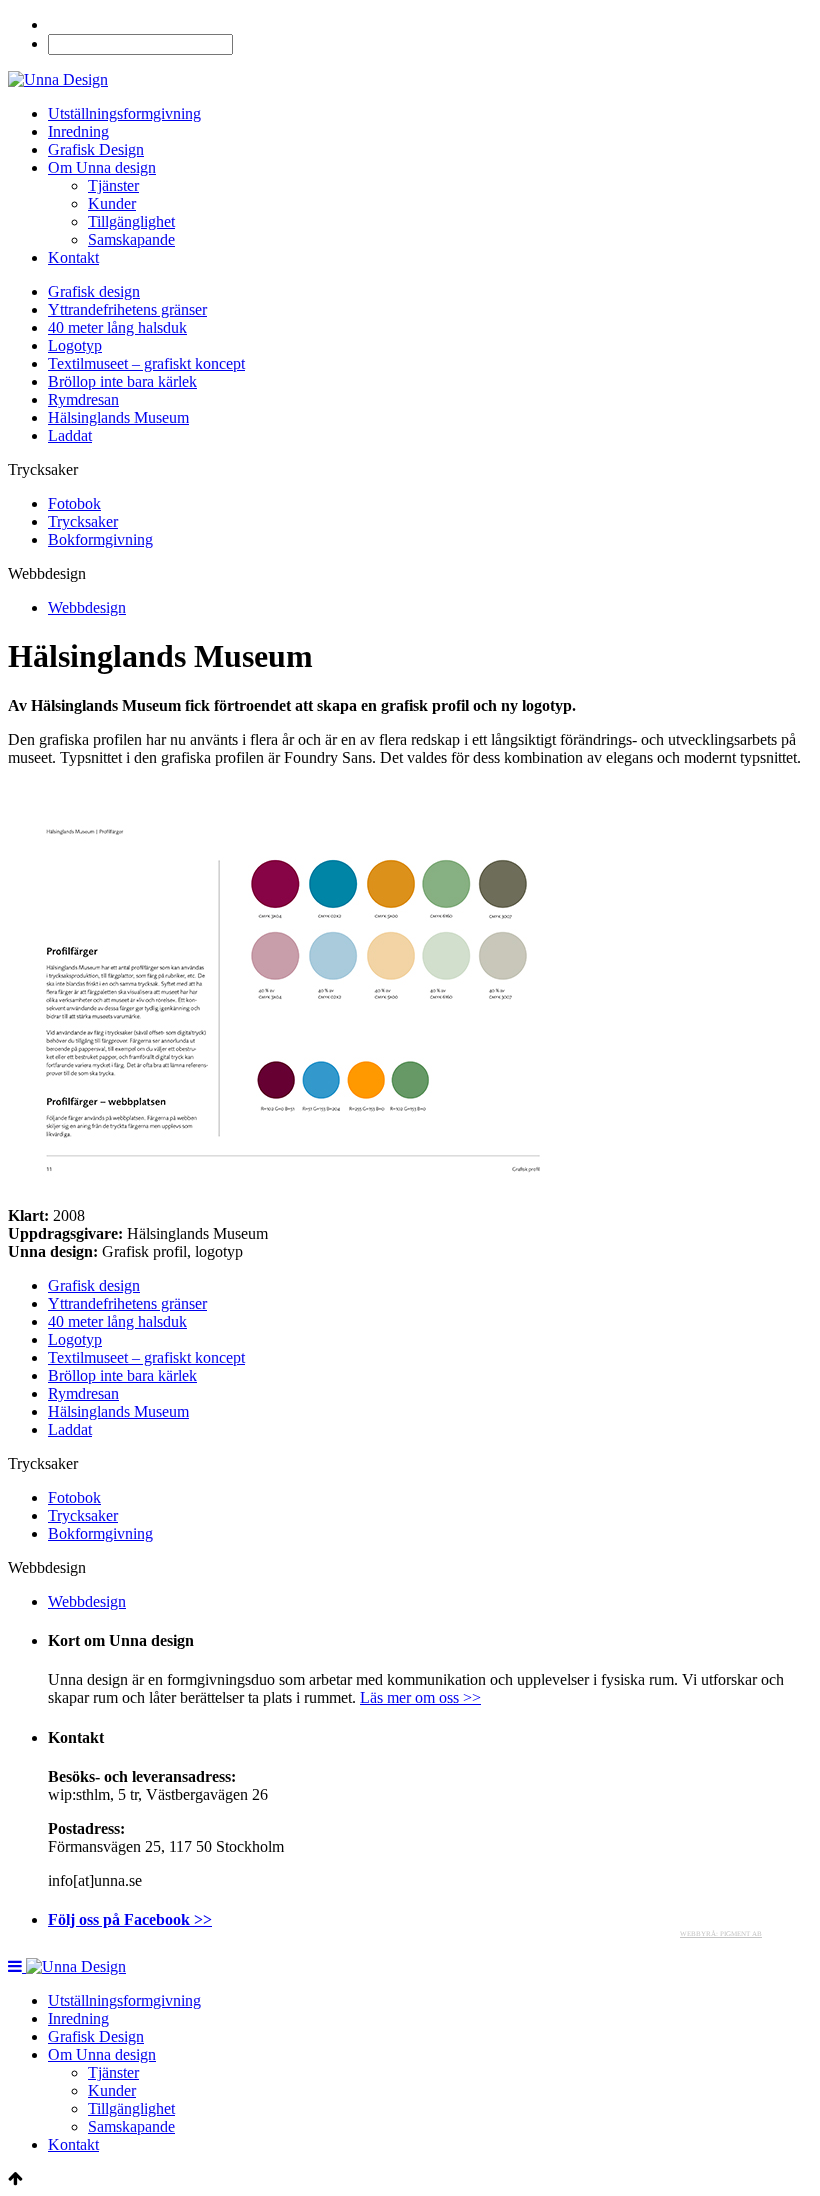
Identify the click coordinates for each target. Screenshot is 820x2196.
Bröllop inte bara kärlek (122, 381)
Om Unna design (102, 167)
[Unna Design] (58, 79)
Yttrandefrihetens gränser (127, 309)
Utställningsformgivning (124, 113)
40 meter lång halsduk (117, 327)
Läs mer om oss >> (420, 1697)
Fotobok (74, 503)
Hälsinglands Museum (118, 417)
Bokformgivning (100, 539)
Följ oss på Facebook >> (130, 1919)
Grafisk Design (96, 149)
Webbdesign (87, 607)
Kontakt (73, 257)
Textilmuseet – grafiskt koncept (146, 363)
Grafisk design (94, 291)
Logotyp (75, 345)
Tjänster (113, 185)
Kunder (112, 203)
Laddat (70, 435)
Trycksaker (83, 521)
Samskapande (131, 239)
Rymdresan (83, 399)
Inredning (78, 131)
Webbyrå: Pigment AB (721, 1934)
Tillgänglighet (131, 221)
